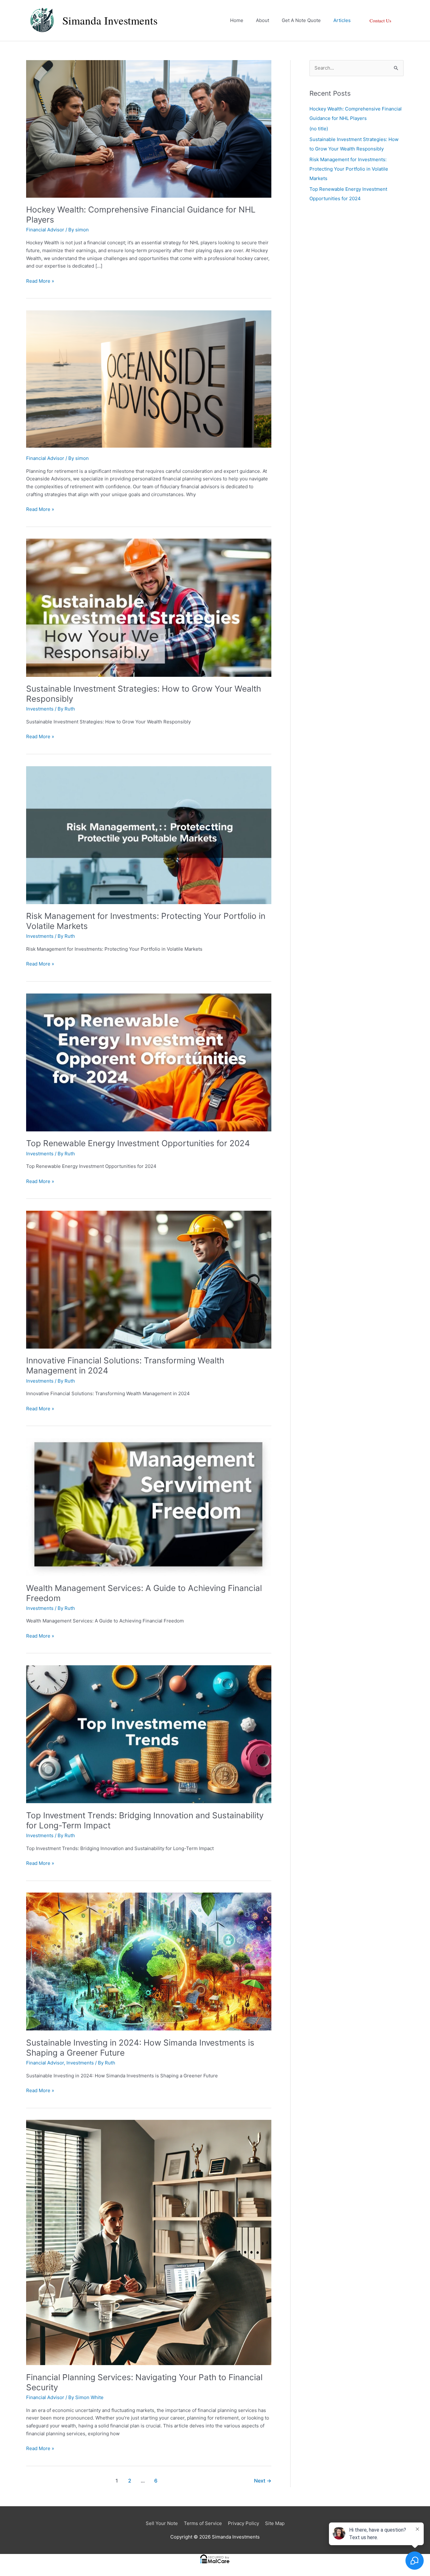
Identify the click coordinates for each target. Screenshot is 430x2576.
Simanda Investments (110, 20)
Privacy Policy (243, 2523)
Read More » (40, 281)
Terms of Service (203, 2523)
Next (263, 2481)
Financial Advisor (45, 230)
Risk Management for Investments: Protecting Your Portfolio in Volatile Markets (349, 169)
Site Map (275, 2523)
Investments (40, 709)
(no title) (319, 129)
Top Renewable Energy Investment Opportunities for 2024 (138, 1143)
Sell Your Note (162, 2523)
